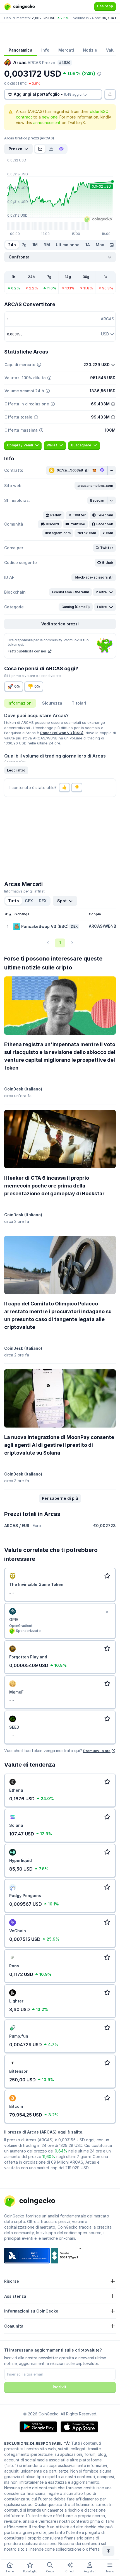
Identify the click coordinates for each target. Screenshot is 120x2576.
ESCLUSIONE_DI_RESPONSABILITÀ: (37, 2443)
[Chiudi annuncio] (107, 1612)
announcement (47, 123)
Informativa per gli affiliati (25, 891)
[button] (95, 486)
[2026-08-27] (112, 245)
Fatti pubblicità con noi (27, 651)
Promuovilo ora (97, 1751)
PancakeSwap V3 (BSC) (62, 733)
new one (50, 117)
